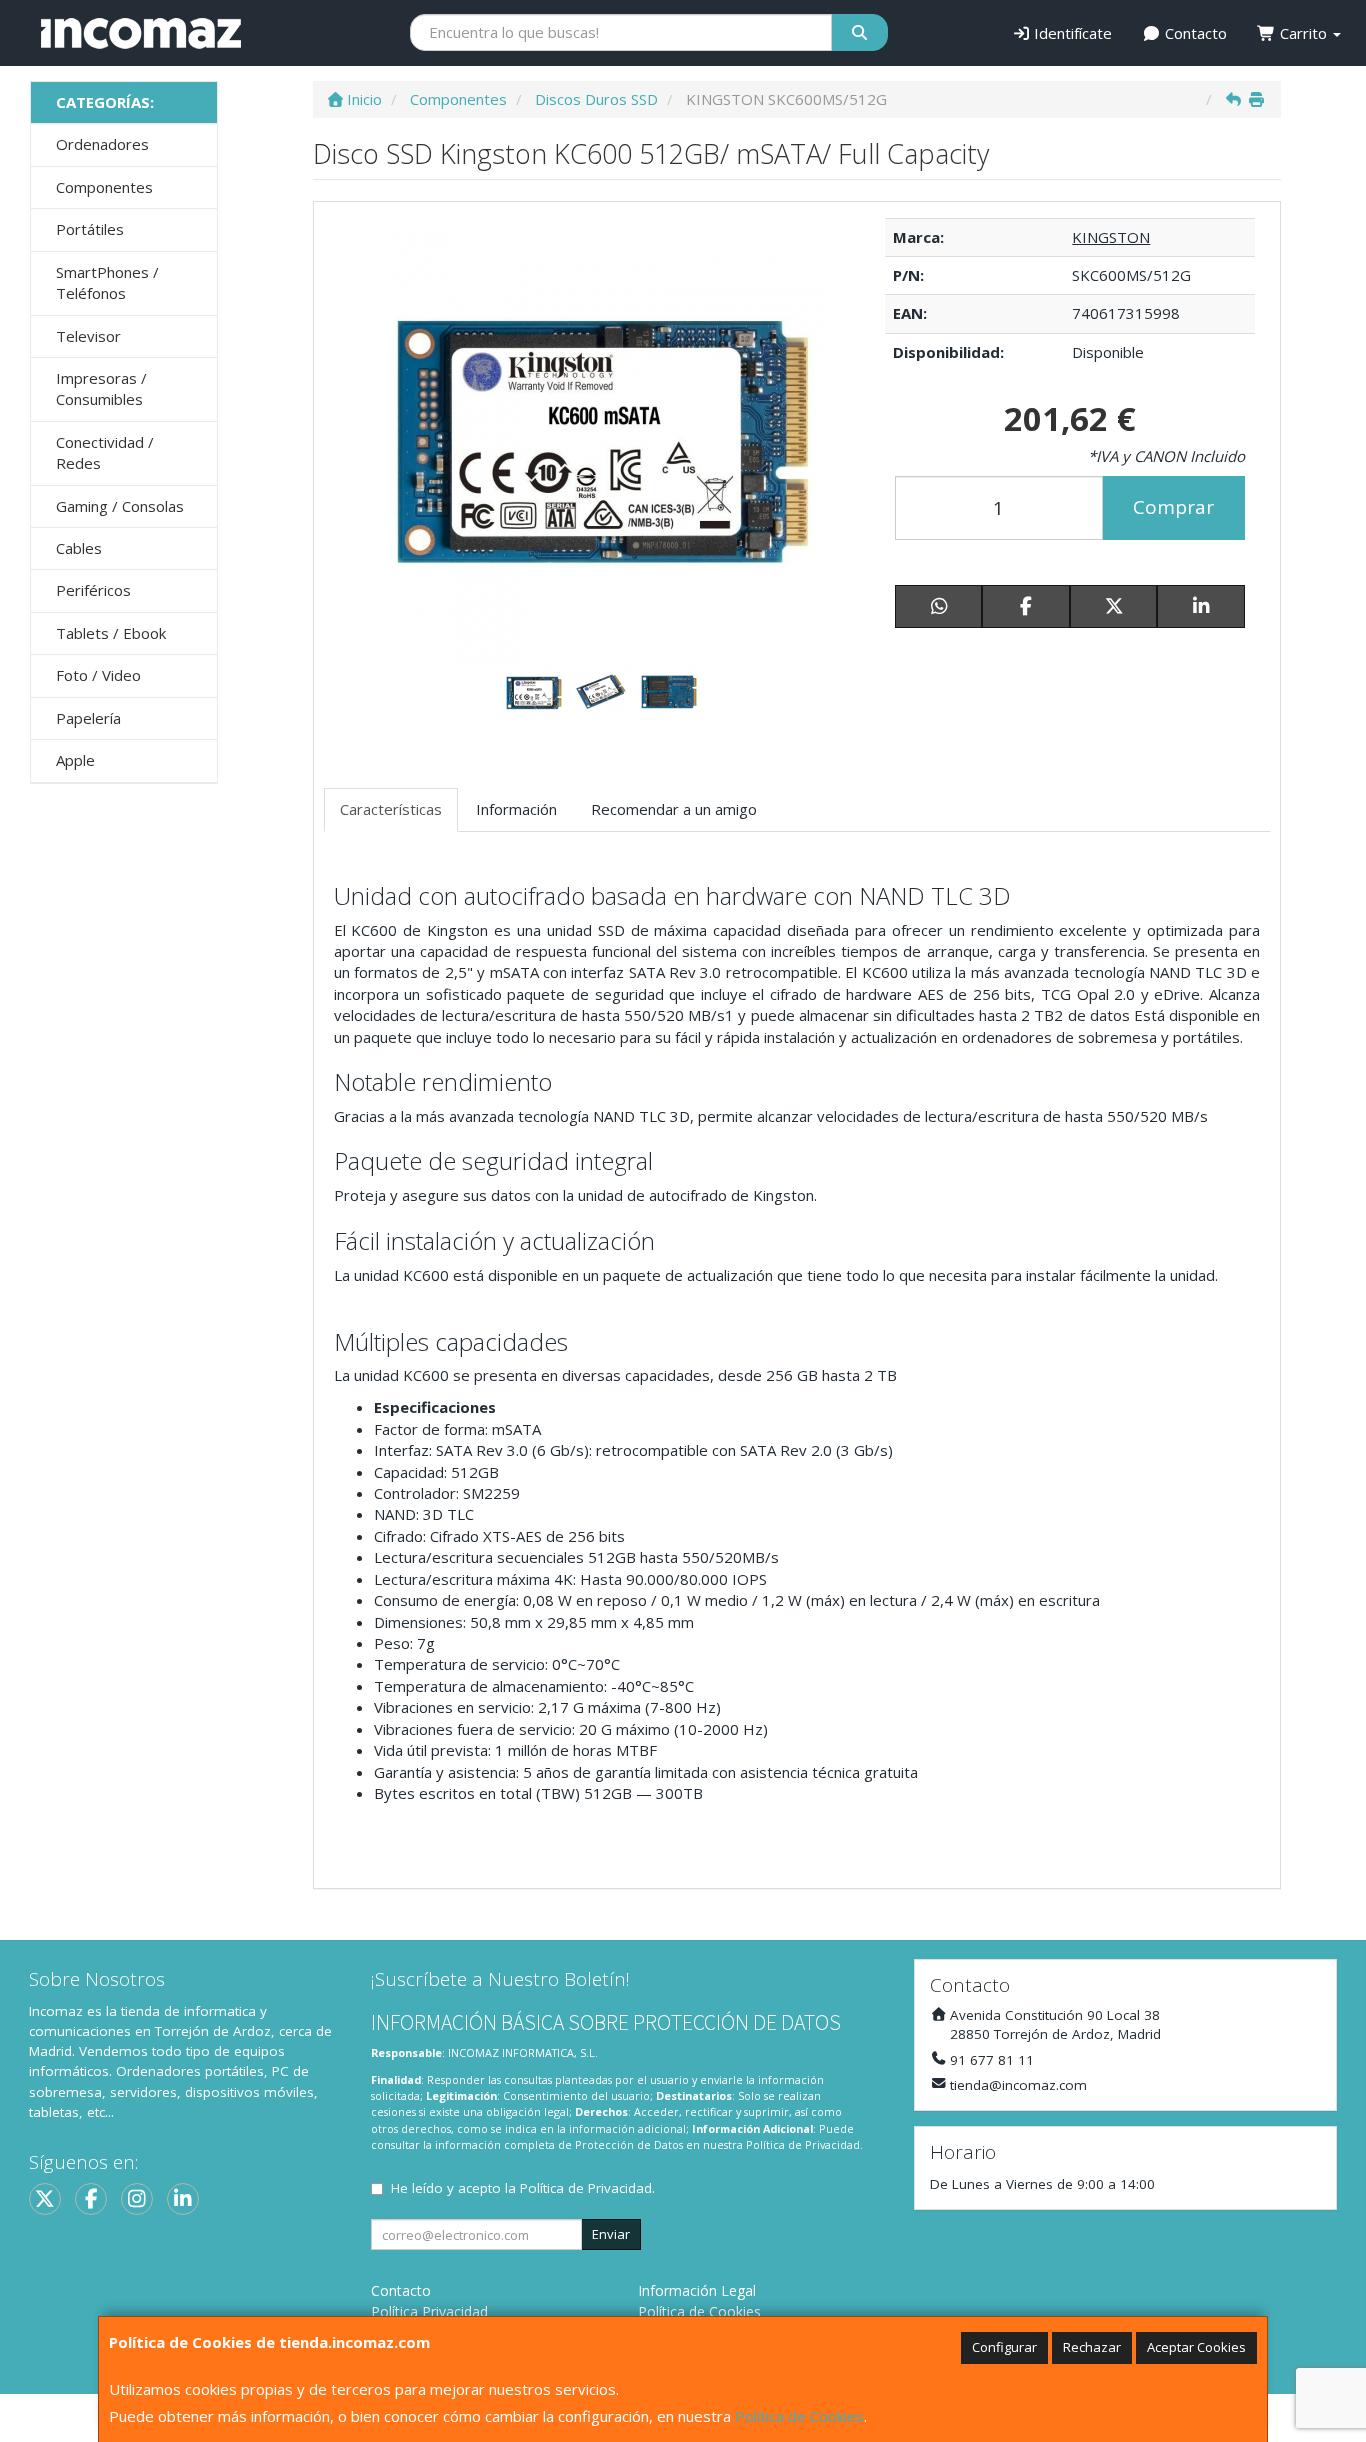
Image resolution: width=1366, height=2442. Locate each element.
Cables (79, 548)
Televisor (88, 336)
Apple (75, 760)
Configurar (1004, 2347)
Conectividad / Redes (105, 452)
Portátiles (90, 229)
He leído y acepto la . (523, 2188)
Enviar (611, 2234)
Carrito (1303, 33)
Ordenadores (102, 144)
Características (391, 809)
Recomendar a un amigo (674, 809)
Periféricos (93, 590)
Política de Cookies (799, 2416)
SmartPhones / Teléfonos (107, 282)
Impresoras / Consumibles (101, 388)
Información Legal (697, 2290)
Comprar (1173, 507)
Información (516, 809)
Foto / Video (98, 675)
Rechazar (1092, 2347)
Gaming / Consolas (120, 506)
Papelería (88, 718)
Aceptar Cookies (1196, 2347)
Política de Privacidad (803, 2144)
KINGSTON (1111, 237)
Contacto (1194, 33)
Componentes (104, 187)
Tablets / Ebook (111, 633)
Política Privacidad (429, 2311)
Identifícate (1071, 33)
